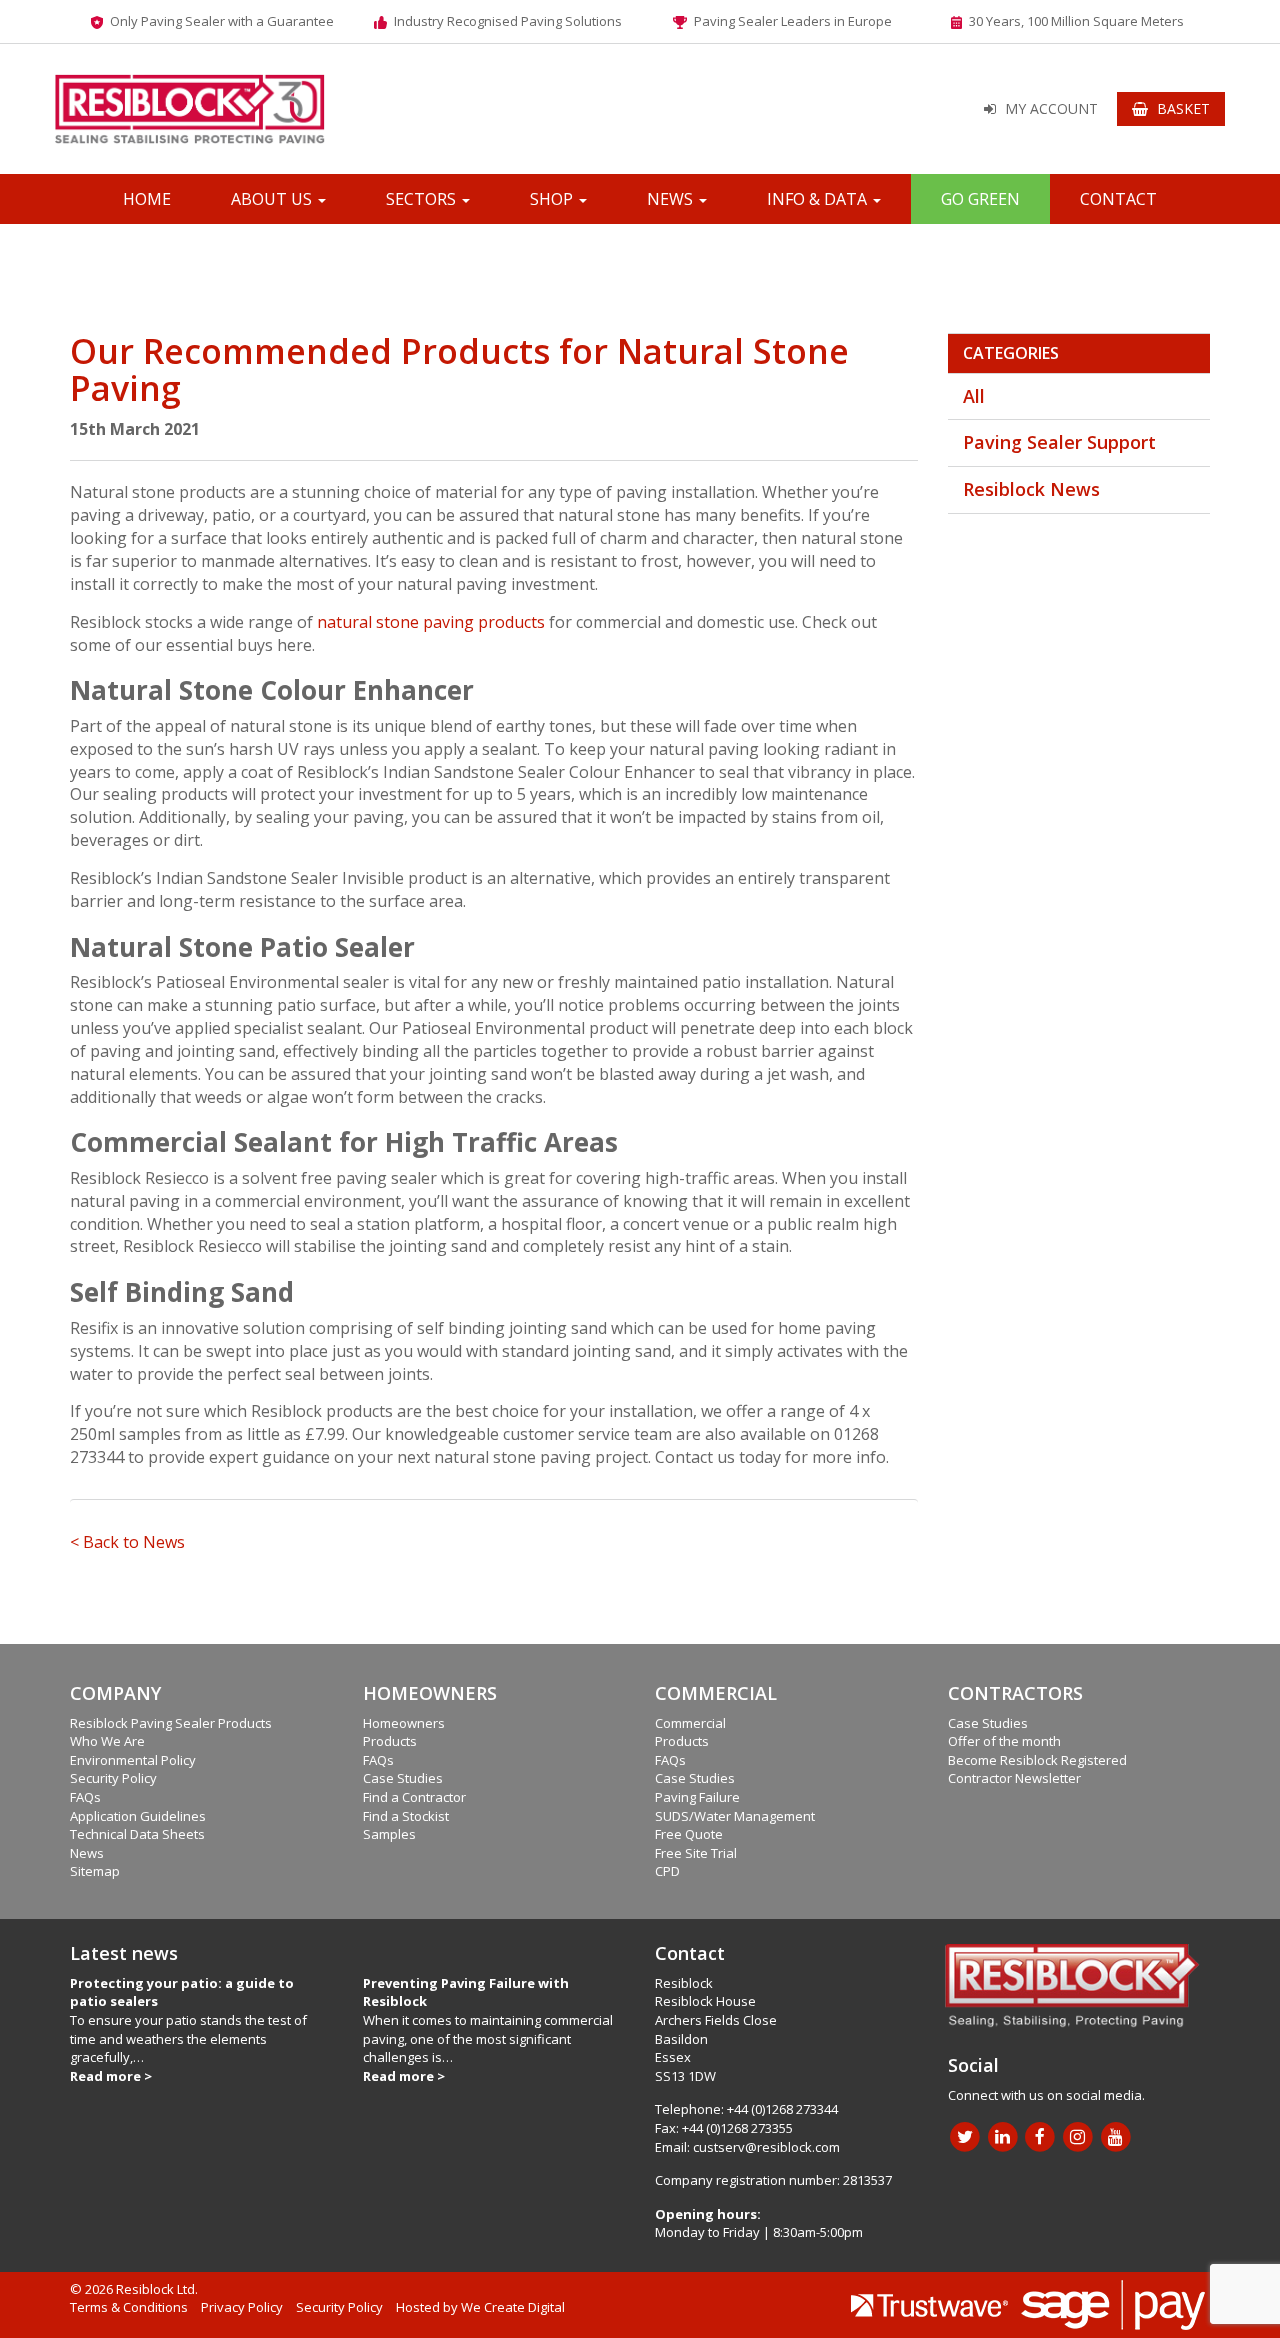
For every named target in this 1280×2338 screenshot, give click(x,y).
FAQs (85, 1797)
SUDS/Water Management (735, 1816)
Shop (553, 199)
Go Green (980, 199)
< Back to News (127, 1542)
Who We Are (107, 1741)
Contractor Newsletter (1014, 1778)
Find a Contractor (414, 1797)
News (672, 199)
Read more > (111, 2076)
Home (147, 199)
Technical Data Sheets (137, 1834)
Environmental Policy (133, 1760)
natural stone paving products (431, 622)
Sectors (423, 199)
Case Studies (403, 1778)
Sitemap (95, 1871)
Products (390, 1741)
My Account (1051, 108)
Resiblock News (1031, 489)
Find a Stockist (406, 1816)
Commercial (690, 1723)
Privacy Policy (242, 2307)
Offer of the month (1004, 1741)
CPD (667, 1871)
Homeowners (404, 1723)
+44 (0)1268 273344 (782, 2109)
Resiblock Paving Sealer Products (171, 1723)
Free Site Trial (696, 1853)
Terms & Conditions (129, 2307)
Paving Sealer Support (1059, 442)
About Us (273, 199)
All (974, 396)
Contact (1118, 199)
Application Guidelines (138, 1816)
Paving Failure (697, 1797)
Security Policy (113, 1778)
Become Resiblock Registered (1037, 1760)
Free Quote (689, 1834)
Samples (389, 1834)
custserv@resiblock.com (766, 2147)
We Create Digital (513, 2307)
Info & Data (819, 199)
